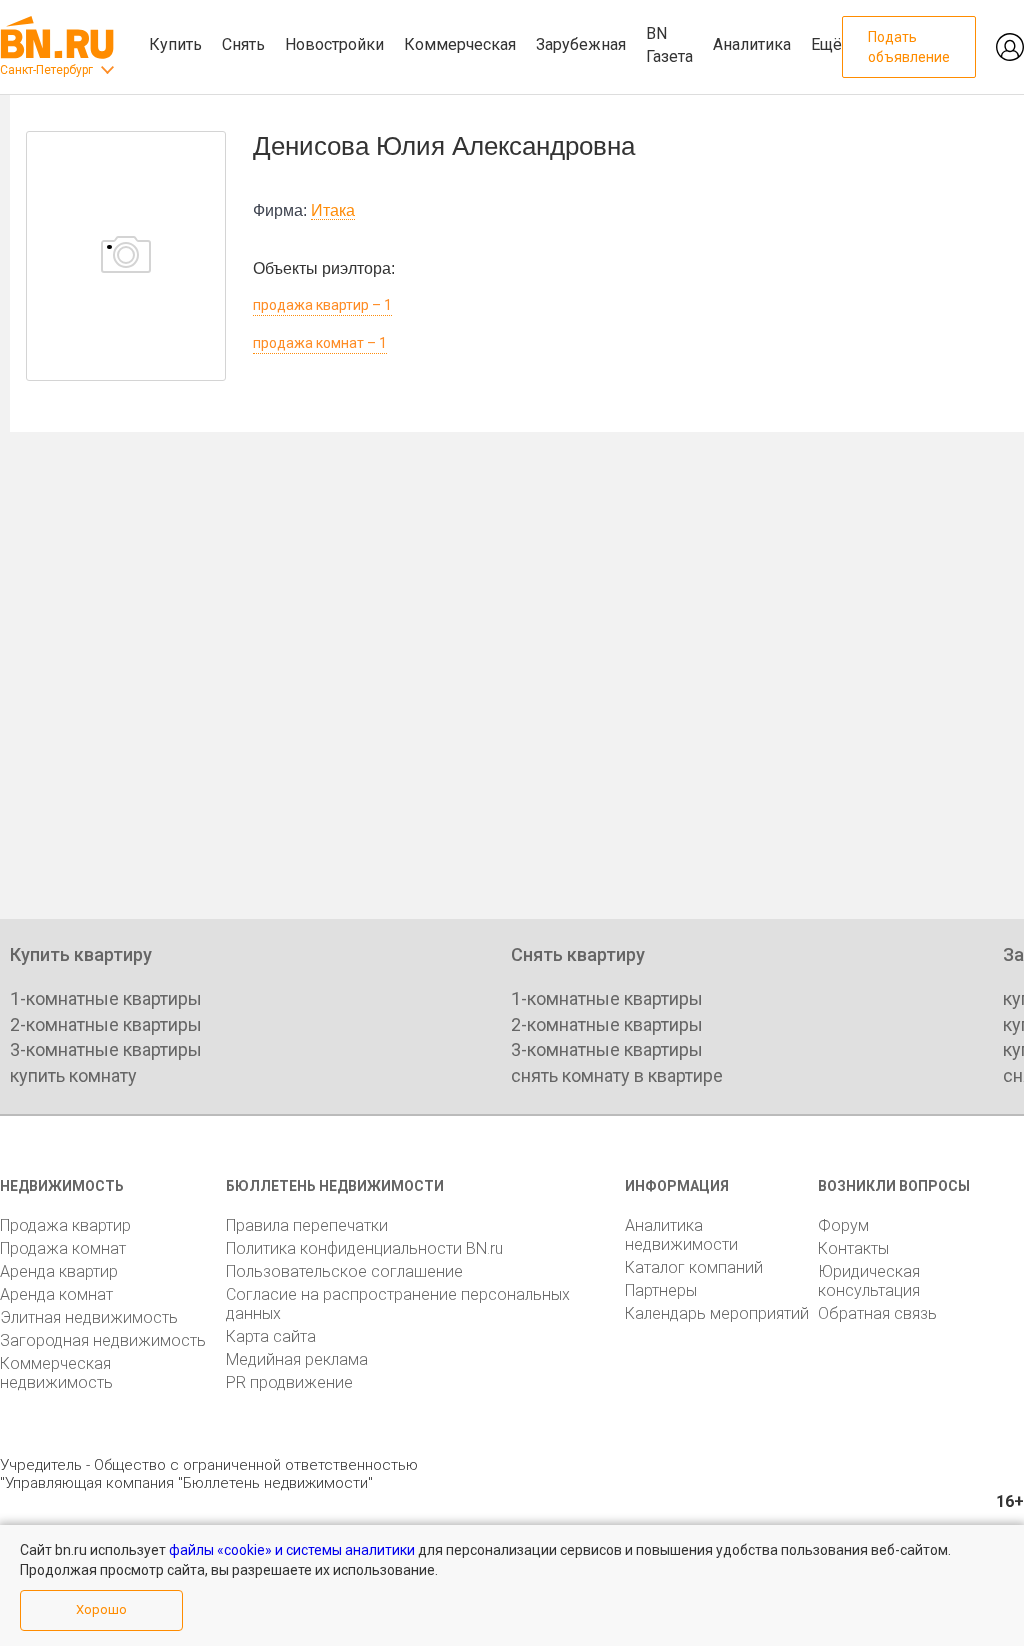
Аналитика (752, 44)
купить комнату (73, 1075)
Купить (175, 44)
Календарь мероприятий (717, 1313)
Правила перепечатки (307, 1225)
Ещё (826, 44)
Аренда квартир (59, 1271)
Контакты (853, 1248)
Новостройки (334, 44)
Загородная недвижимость (103, 1340)
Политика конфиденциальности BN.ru (364, 1248)
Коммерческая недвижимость (56, 1373)
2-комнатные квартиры (106, 1024)
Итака (333, 210)
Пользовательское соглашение (344, 1271)
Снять (243, 44)
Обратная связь (877, 1313)
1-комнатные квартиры (106, 998)
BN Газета (669, 45)
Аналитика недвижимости (681, 1235)
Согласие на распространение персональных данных (398, 1304)
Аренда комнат (56, 1294)
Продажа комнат (63, 1248)
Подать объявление (909, 47)
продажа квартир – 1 (322, 305)
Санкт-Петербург (46, 70)
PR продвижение (289, 1382)
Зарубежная (581, 44)
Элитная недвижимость (89, 1317)
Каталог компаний (694, 1267)
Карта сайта (271, 1336)
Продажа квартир (65, 1225)
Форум (843, 1225)
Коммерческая (460, 44)
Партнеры (661, 1290)
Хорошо (101, 1609)
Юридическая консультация (869, 1281)
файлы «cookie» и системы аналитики (292, 1550)
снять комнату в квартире (617, 1075)
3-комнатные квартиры (106, 1049)
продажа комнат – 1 (320, 343)
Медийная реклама (297, 1359)
